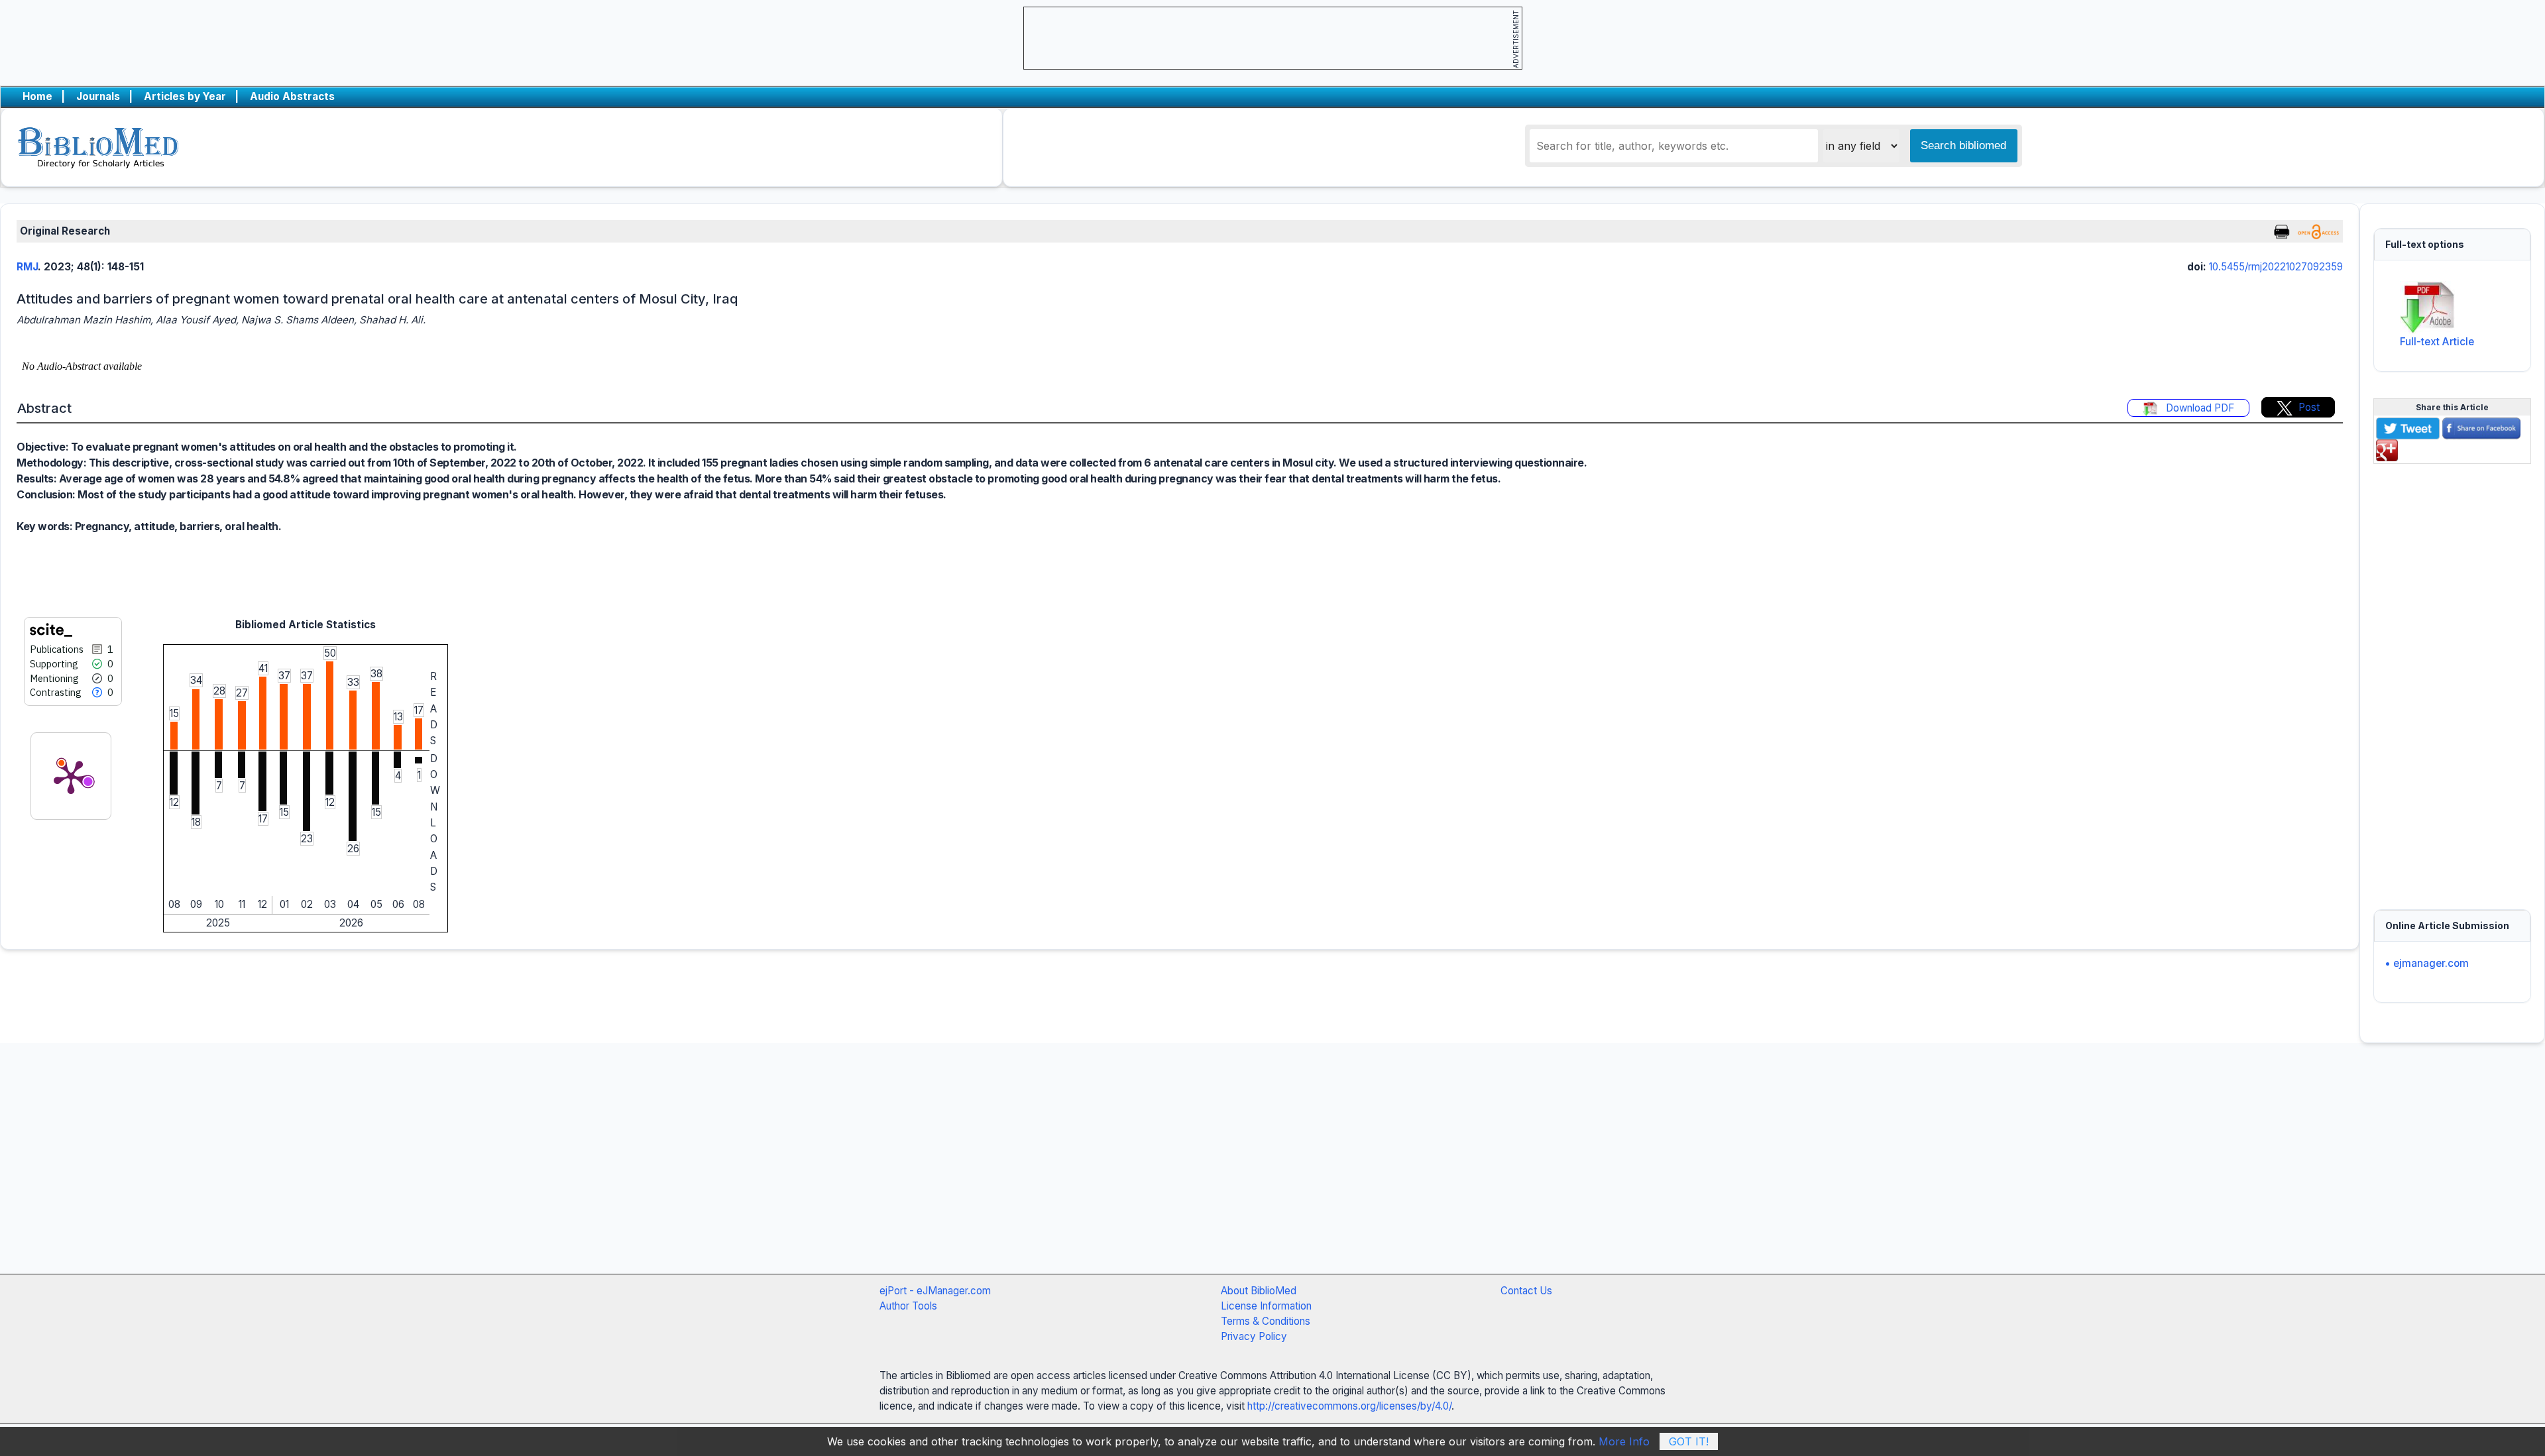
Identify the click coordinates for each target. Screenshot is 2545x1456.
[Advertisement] (2452, 679)
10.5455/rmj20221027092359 (2276, 267)
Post (2309, 407)
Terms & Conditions (1266, 1321)
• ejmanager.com (2427, 963)
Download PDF (2199, 408)
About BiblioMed (1259, 1291)
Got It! (1689, 1441)
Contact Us (1526, 1291)
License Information (1266, 1306)
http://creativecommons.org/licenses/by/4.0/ (1349, 1406)
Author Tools (908, 1306)
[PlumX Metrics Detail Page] (71, 776)
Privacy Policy (1254, 1336)
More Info (1624, 1441)
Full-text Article (2437, 342)
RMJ (27, 267)
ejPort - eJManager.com (935, 1291)
